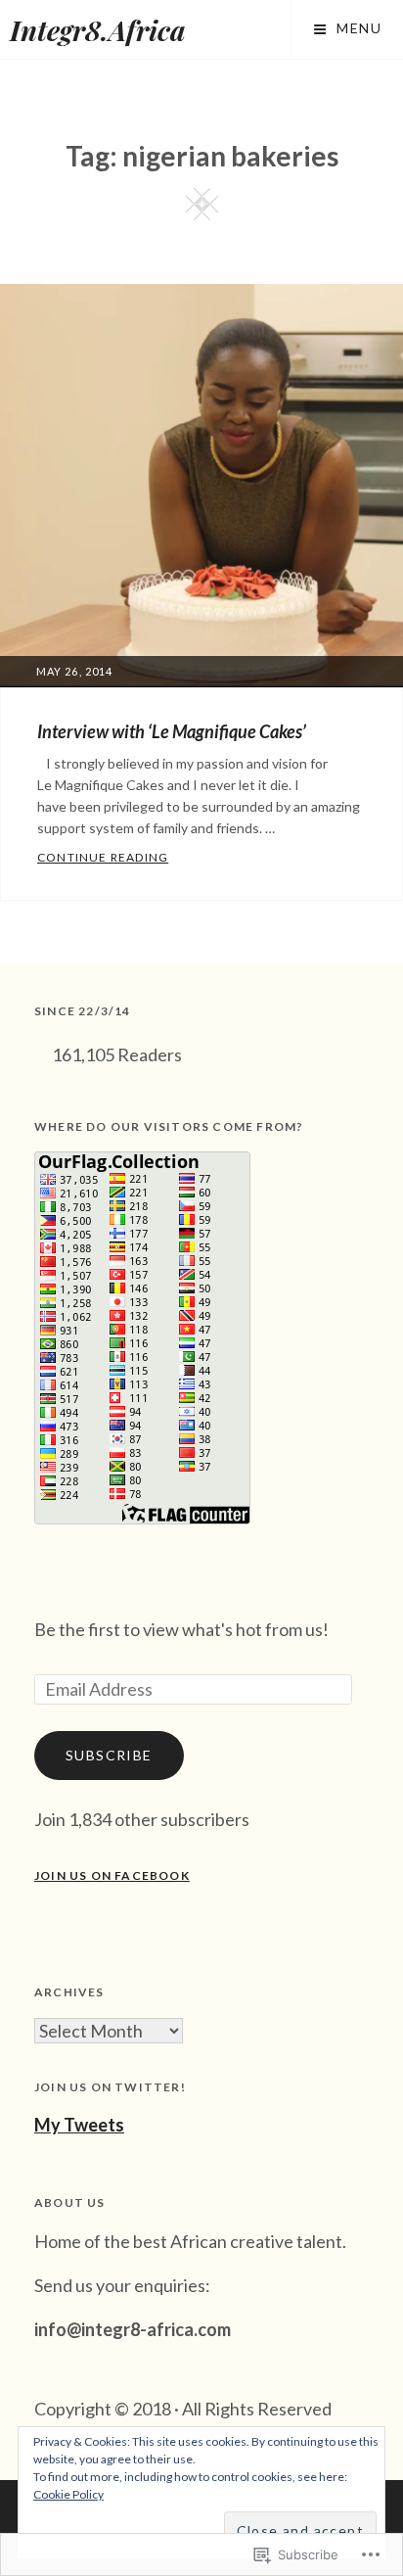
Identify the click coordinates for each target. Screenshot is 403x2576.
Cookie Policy (68, 2494)
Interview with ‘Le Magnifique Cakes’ (172, 731)
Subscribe (109, 1755)
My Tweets (79, 2125)
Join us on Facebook (112, 1875)
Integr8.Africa (98, 30)
